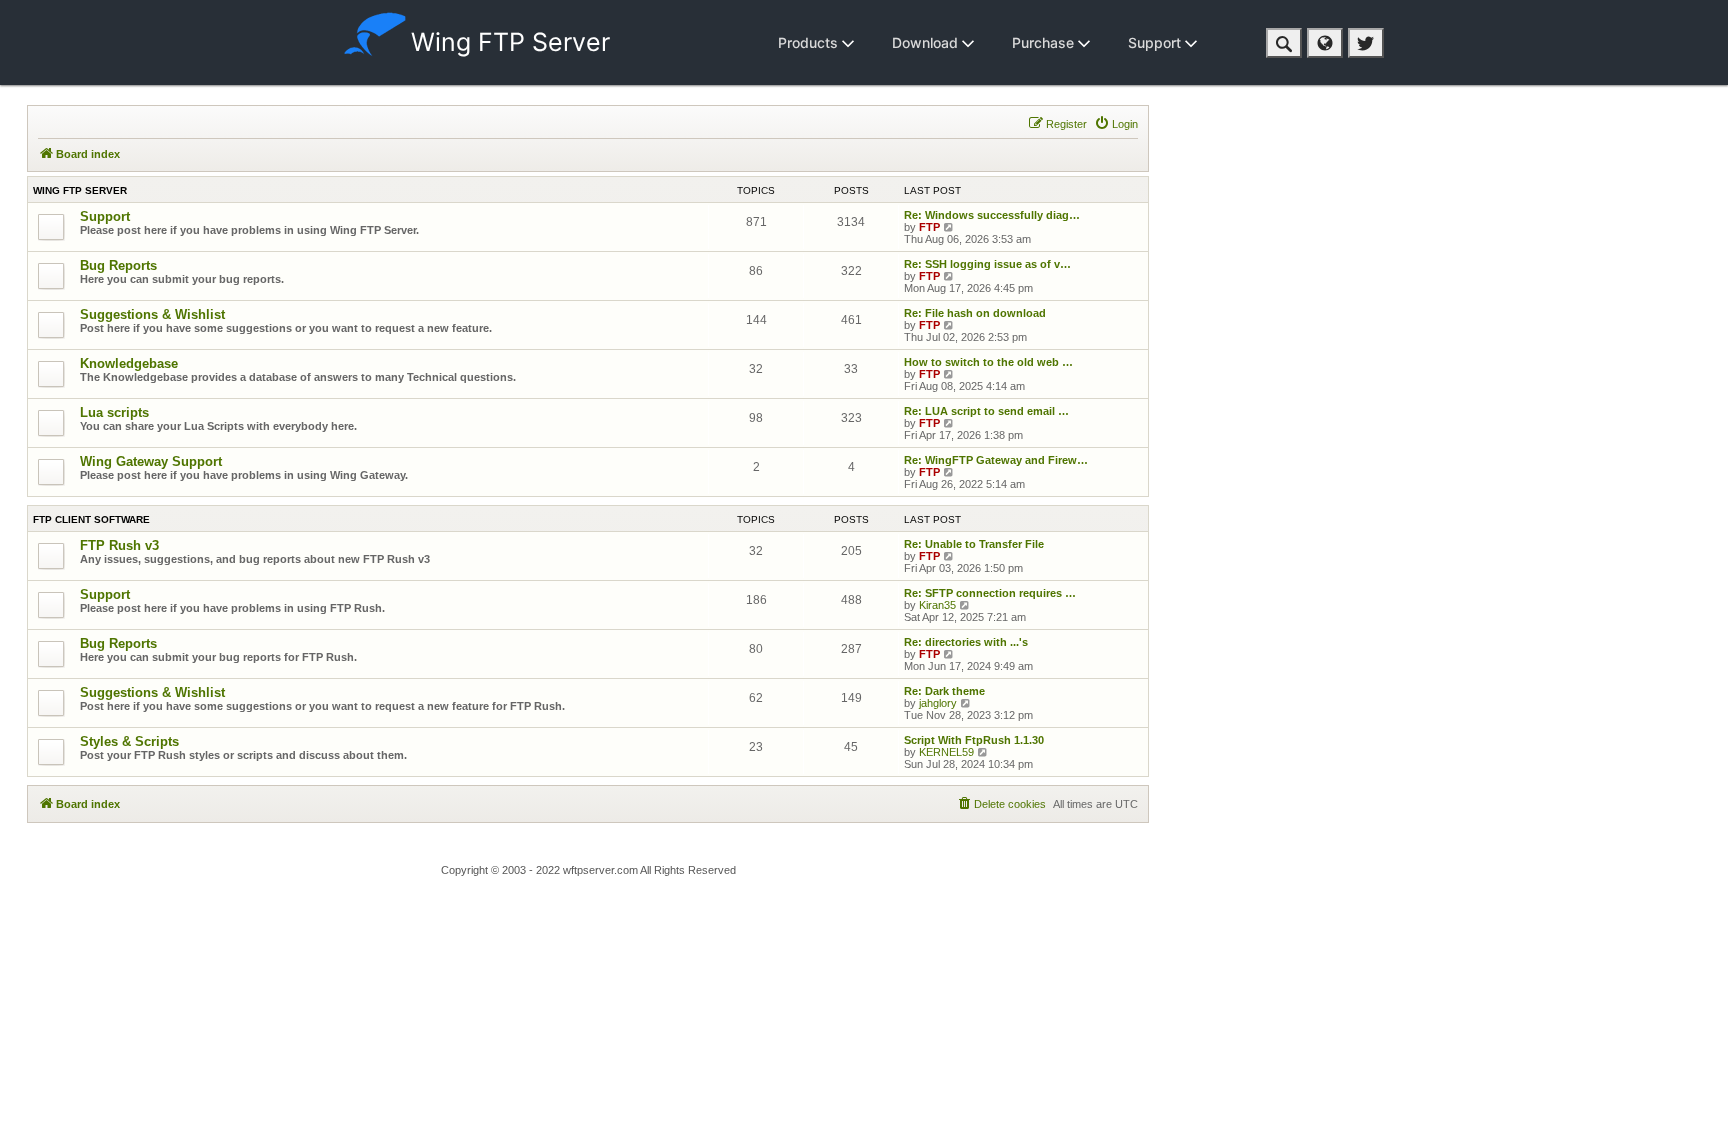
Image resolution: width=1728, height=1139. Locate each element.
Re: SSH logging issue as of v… (987, 264)
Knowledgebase (129, 363)
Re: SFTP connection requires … (990, 593)
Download (927, 42)
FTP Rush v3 (119, 545)
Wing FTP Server (510, 42)
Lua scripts (114, 412)
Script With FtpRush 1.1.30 (974, 740)
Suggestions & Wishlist (152, 314)
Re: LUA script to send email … (986, 411)
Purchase (1045, 42)
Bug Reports (118, 265)
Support (1156, 42)
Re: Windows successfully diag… (992, 215)
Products (810, 42)
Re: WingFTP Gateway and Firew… (996, 460)
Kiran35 (937, 605)
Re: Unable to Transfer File (974, 544)
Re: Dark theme (944, 691)
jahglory (938, 703)
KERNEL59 (946, 752)
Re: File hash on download (975, 313)
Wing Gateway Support (151, 461)
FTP (929, 227)
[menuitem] (1116, 124)
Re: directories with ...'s (966, 642)
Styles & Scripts (129, 741)
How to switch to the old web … (988, 362)
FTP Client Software (91, 519)
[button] (1284, 43)
